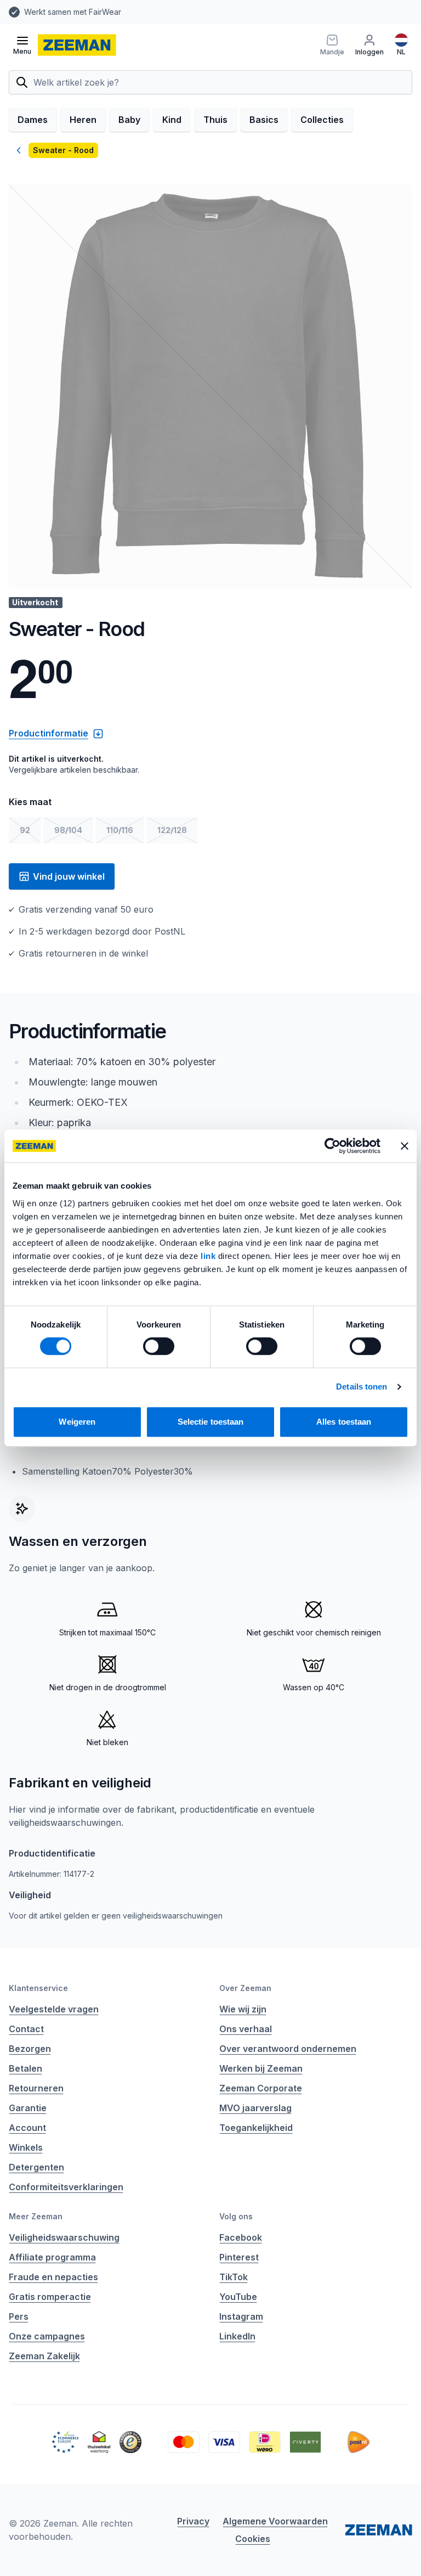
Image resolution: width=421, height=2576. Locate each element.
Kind (172, 120)
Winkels (26, 2147)
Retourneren (36, 2088)
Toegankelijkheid (256, 2128)
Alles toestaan (344, 1422)
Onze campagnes (47, 2336)
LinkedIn (237, 2336)
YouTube (238, 2297)
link (209, 1256)
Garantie (28, 2108)
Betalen (25, 2068)
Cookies (253, 2539)
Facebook (241, 2237)
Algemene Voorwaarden (275, 2521)
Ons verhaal (246, 2029)
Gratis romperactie (50, 2297)
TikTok (234, 2277)
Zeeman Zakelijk (44, 2356)
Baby (129, 120)
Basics (264, 120)
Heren (83, 120)
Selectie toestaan (211, 1422)
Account (27, 2128)
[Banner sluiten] (405, 1146)
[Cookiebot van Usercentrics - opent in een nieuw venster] (332, 1146)
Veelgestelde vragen (54, 2009)
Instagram (241, 2316)
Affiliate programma (52, 2257)
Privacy (193, 2521)
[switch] (159, 1346)
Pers (19, 2316)
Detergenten (36, 2167)
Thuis (215, 120)
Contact (26, 2029)
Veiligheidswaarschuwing (64, 2237)
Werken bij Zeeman (261, 2068)
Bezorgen (30, 2049)
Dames (33, 120)
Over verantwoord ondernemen (288, 2049)
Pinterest (239, 2257)
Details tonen (362, 1387)
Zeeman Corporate (261, 2088)
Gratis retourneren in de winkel (330, 12)
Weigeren (77, 1422)
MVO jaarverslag (255, 2108)
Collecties (322, 120)
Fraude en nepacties (53, 2277)
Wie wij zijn (243, 2009)
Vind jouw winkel (69, 876)
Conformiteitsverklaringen (66, 2187)
